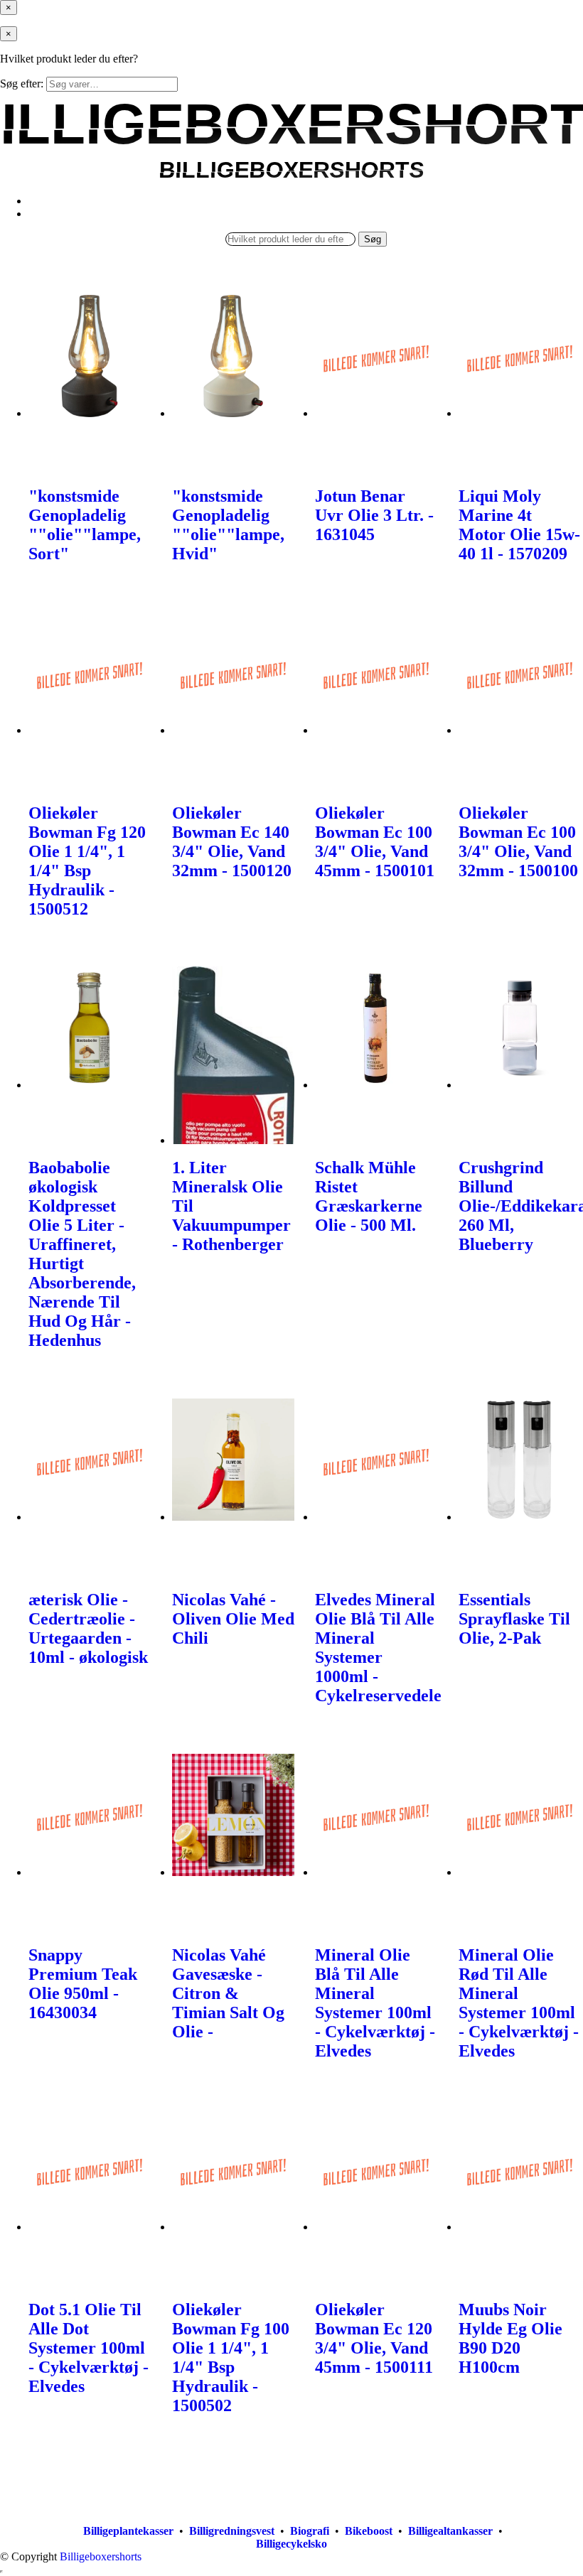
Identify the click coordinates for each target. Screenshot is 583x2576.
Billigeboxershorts (101, 2556)
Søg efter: (22, 83)
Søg (373, 239)
